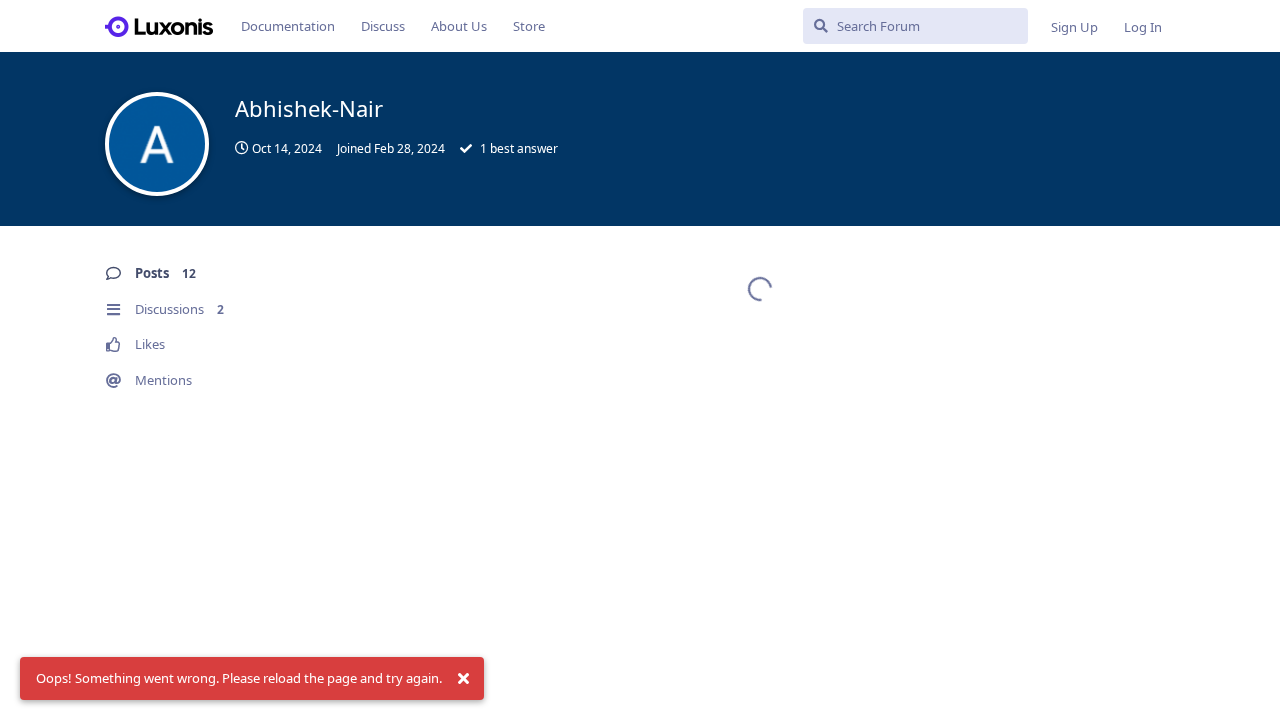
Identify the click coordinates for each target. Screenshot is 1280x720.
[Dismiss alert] (463, 679)
